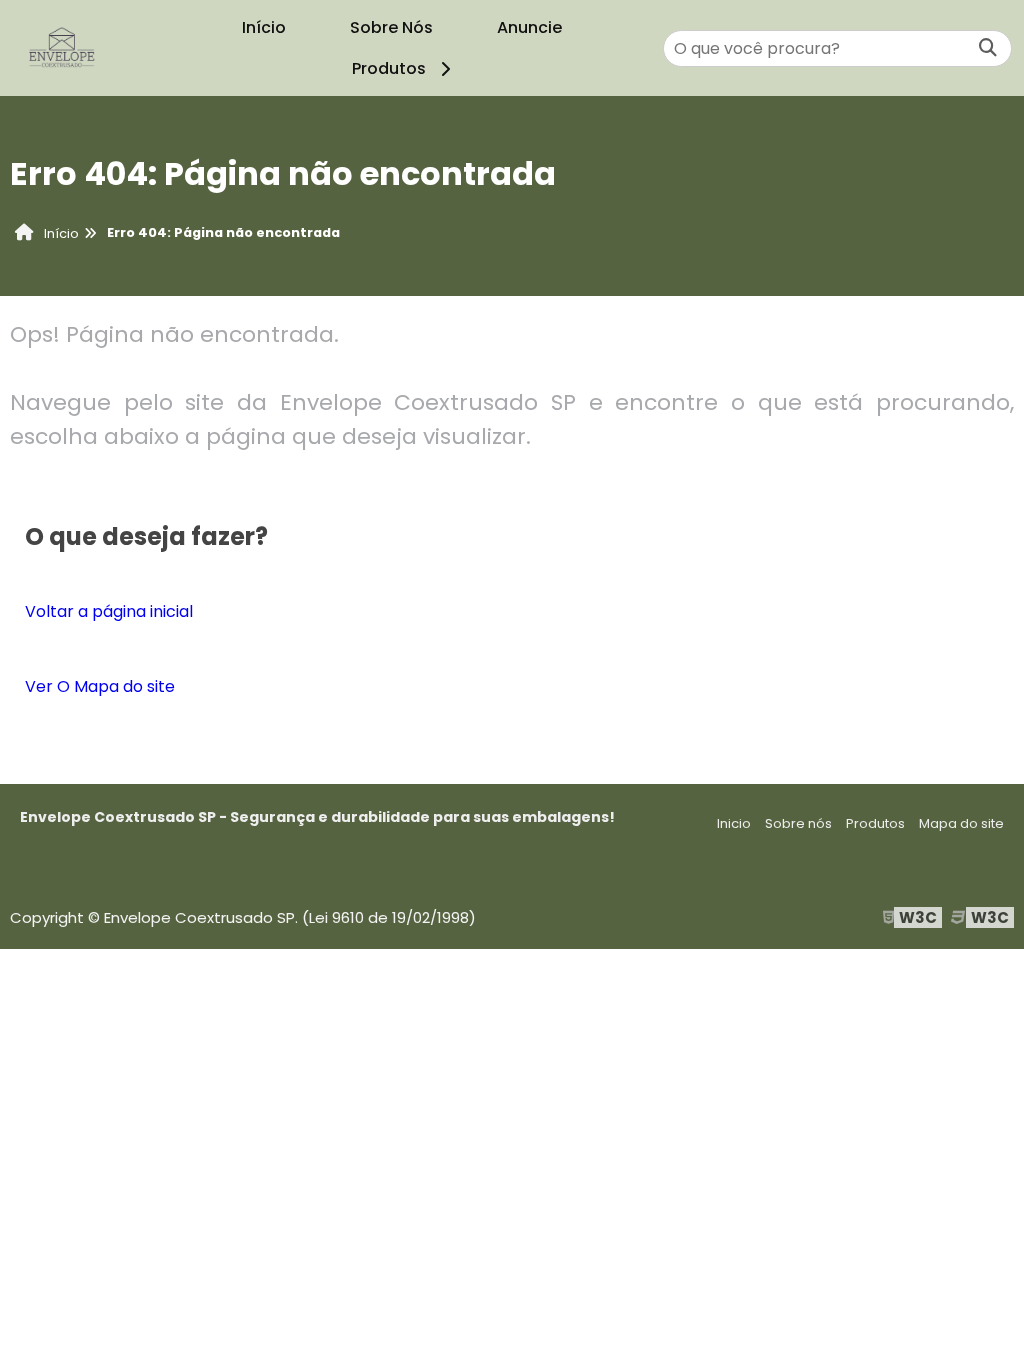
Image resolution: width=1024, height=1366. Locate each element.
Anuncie (529, 27)
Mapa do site (961, 823)
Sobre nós (798, 823)
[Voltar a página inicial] (62, 48)
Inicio (734, 823)
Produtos (389, 68)
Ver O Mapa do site (100, 686)
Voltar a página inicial (109, 611)
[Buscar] (988, 48)
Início (264, 27)
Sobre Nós (391, 27)
